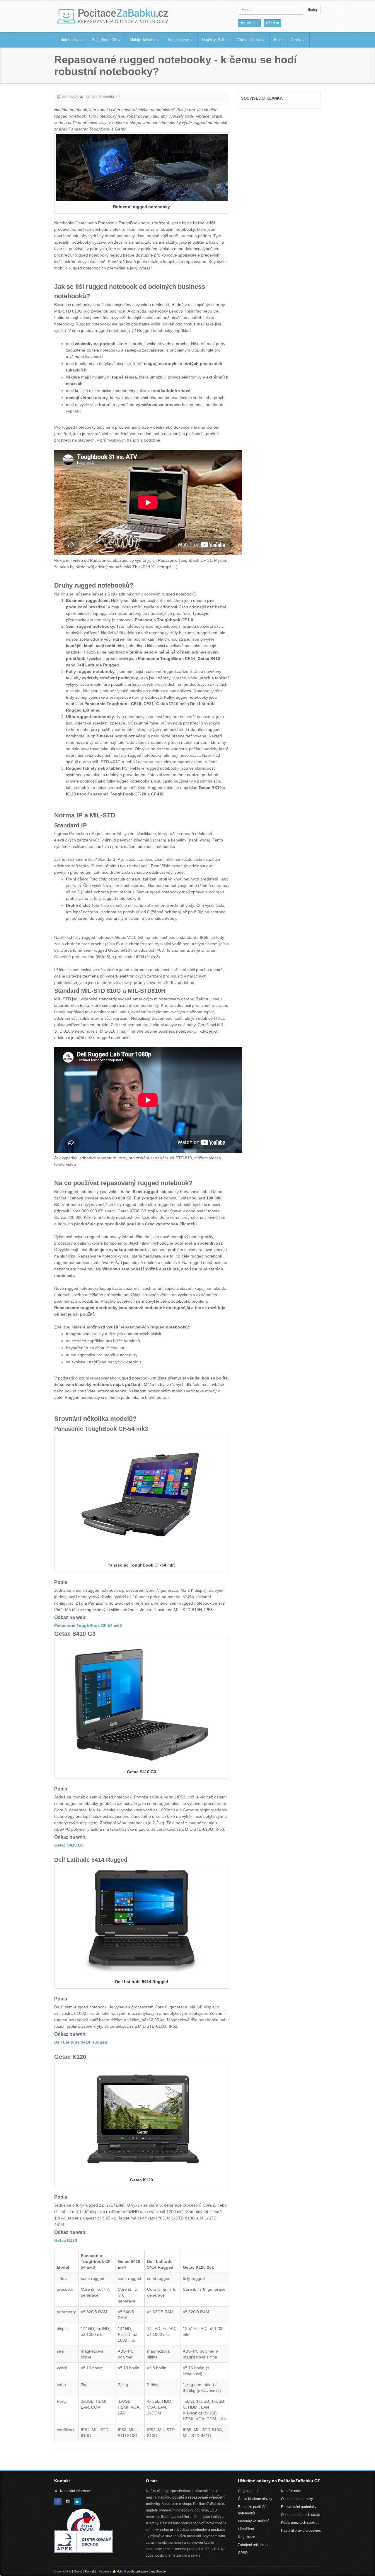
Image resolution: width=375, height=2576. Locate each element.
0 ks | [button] (250, 23)
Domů (78, 2571)
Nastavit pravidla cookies (301, 2531)
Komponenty (179, 40)
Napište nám (291, 2491)
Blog (278, 40)
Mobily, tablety (143, 40)
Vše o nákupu (250, 40)
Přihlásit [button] (272, 23)
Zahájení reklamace (254, 2545)
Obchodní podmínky (297, 2499)
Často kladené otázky (255, 2499)
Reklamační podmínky (299, 2507)
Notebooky (70, 40)
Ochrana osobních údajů (301, 2515)
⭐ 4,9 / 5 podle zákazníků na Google (139, 2571)
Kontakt (90, 2571)
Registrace (247, 2537)
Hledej (312, 10)
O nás (296, 40)
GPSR (243, 2553)
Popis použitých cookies (300, 2523)
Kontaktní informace (76, 2491)
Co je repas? (248, 2491)
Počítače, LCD (105, 40)
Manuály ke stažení (253, 2521)
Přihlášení (246, 2529)
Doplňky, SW (214, 40)
